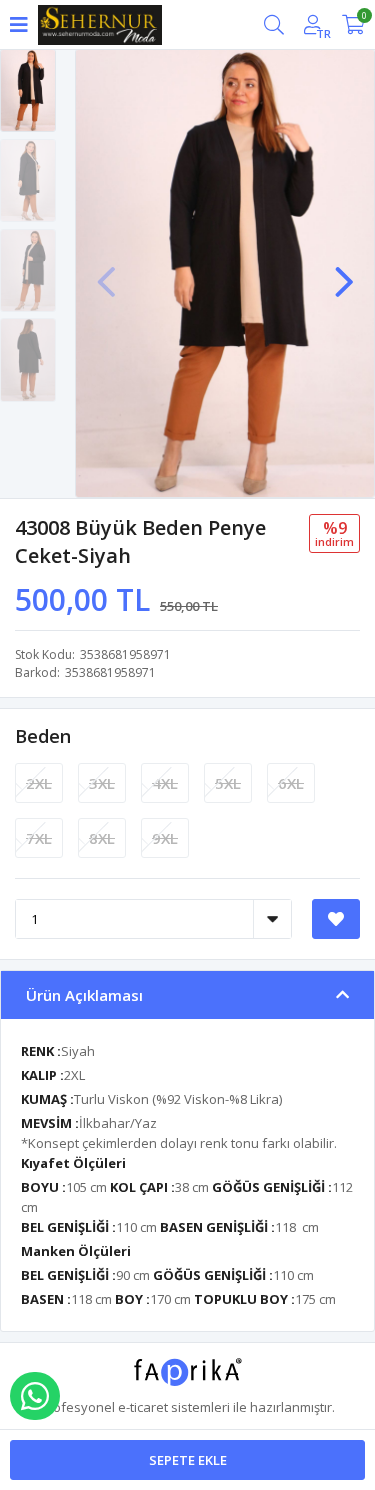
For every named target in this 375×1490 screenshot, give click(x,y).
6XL (291, 783)
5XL (228, 783)
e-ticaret (143, 1407)
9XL (165, 838)
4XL (165, 783)
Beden (43, 736)
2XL (39, 783)
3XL (102, 783)
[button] (344, 272)
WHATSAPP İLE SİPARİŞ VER (35, 1396)
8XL (102, 838)
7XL (39, 838)
